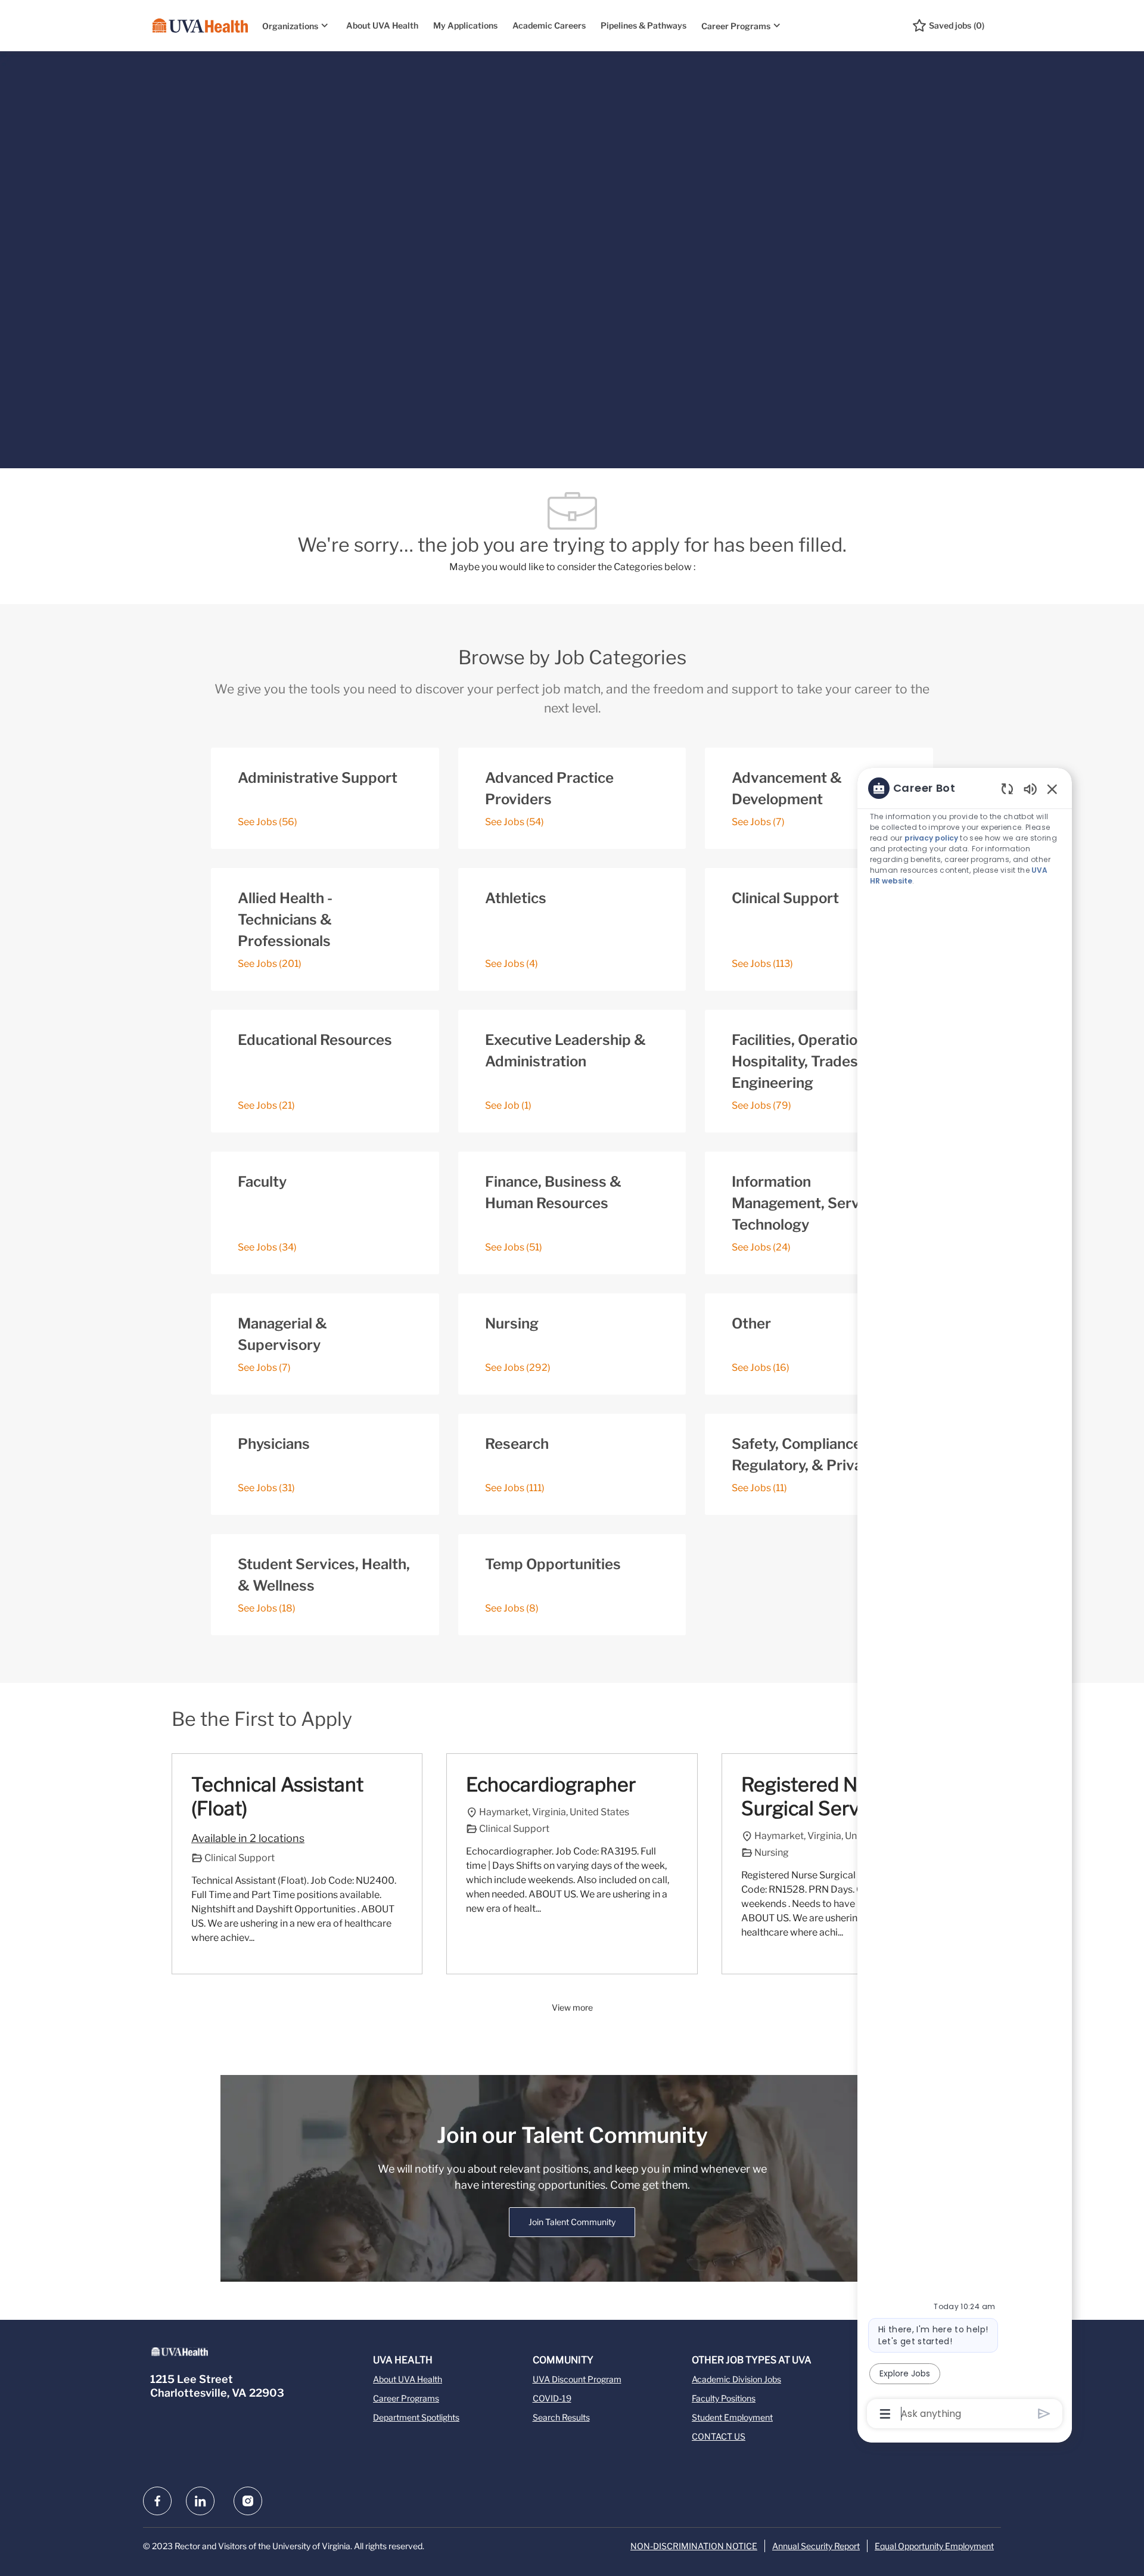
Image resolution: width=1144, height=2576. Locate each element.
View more (572, 2007)
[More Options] (885, 2414)
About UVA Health (382, 25)
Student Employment (732, 2417)
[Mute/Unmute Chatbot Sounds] (1030, 788)
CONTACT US (719, 2436)
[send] (1044, 2414)
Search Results (561, 2417)
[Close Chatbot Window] (1052, 789)
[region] (965, 1600)
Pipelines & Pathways (643, 25)
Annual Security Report (816, 2546)
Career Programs (406, 2398)
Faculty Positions (724, 2398)
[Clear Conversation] (1007, 788)
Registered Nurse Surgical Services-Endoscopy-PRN (822, 1797)
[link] (572, 2222)
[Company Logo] (200, 26)
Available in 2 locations (248, 1840)
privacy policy (931, 838)
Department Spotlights (416, 2417)
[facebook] (157, 2501)
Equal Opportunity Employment (934, 2546)
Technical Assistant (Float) (277, 1796)
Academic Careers (549, 25)
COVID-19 (552, 2398)
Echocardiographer (551, 1785)
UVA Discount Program (577, 2379)
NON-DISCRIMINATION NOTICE (694, 2546)
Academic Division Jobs (736, 2379)
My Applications (465, 25)
